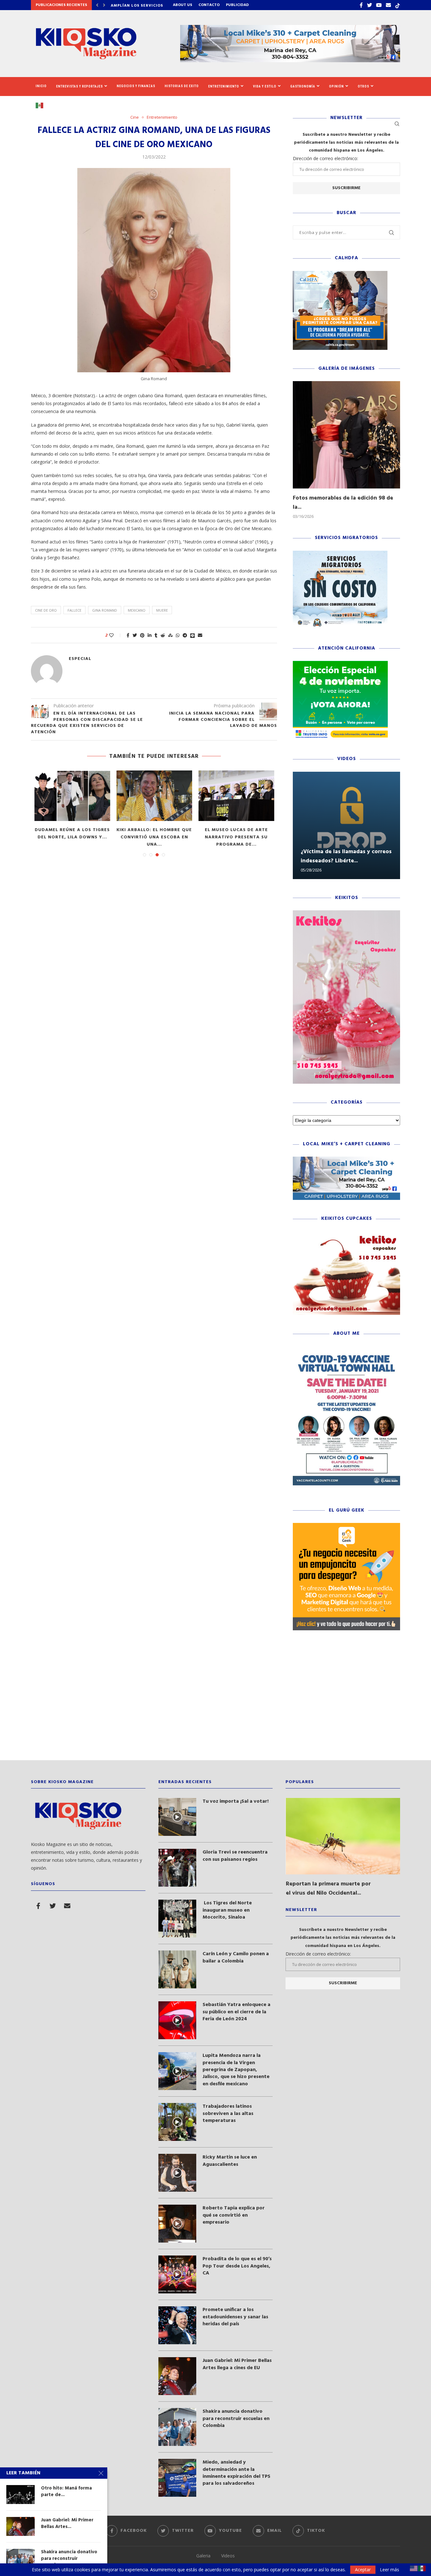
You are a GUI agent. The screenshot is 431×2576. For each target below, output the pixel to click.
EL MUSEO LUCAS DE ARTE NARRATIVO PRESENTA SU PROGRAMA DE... (236, 837)
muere (162, 610)
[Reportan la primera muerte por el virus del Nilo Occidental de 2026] (343, 1836)
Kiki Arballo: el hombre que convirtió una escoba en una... (154, 837)
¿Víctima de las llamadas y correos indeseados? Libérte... (346, 856)
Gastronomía (303, 86)
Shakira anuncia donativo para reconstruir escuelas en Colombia (236, 2419)
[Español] (42, 105)
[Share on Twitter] (135, 635)
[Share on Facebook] (128, 635)
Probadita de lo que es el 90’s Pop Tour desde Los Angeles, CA (237, 2266)
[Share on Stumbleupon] (170, 635)
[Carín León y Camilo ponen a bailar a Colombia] (177, 1969)
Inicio (41, 86)
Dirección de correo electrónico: (325, 158)
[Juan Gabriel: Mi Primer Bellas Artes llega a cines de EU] (177, 2376)
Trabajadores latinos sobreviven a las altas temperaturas (228, 2114)
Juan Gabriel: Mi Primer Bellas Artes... (67, 2523)
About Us (183, 5)
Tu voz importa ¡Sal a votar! (236, 1801)
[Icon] (177, 1817)
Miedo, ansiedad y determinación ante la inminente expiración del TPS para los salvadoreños (236, 2473)
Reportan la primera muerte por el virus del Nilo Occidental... (328, 1889)
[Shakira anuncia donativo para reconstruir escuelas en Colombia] (177, 2427)
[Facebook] (361, 5)
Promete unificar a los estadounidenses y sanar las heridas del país (235, 2317)
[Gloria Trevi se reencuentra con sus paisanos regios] (177, 1868)
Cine (135, 117)
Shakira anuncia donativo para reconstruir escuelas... (69, 2558)
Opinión (337, 86)
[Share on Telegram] (185, 635)
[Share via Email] (200, 635)
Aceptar (363, 2570)
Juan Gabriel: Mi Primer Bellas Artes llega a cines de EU (237, 2364)
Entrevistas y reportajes (80, 86)
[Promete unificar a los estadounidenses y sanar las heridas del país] (177, 2325)
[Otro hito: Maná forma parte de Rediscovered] (21, 2495)
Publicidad (237, 5)
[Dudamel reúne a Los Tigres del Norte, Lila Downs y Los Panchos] (72, 796)
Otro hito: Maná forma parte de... (66, 2492)
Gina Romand (105, 610)
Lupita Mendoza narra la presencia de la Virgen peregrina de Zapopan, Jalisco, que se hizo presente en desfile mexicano (236, 2070)
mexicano (137, 610)
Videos (228, 2556)
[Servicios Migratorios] (340, 554)
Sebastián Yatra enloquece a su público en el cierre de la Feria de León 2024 (236, 2012)
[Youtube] (379, 5)
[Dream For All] (340, 274)
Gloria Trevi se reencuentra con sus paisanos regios (235, 1856)
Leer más (390, 2570)
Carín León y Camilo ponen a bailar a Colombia (236, 1958)
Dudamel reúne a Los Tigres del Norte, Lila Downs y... (72, 834)
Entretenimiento (224, 86)
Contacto (209, 5)
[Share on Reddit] (163, 635)
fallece (74, 610)
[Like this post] (116, 635)
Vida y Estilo (265, 86)
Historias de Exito (182, 86)
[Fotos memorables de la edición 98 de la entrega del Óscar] (346, 435)
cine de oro (46, 610)
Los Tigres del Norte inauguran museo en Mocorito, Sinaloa (227, 1910)
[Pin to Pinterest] (142, 635)
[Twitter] (369, 5)
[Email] (388, 5)
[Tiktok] (398, 5)
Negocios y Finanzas (136, 86)
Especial (80, 659)
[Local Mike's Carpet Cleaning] (346, 1160)
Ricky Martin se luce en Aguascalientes (230, 2161)
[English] (414, 2568)
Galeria (203, 2556)
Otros (363, 86)
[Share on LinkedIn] (150, 635)
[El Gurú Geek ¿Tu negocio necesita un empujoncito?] (346, 1526)
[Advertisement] (215, 1700)
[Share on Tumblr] (156, 635)
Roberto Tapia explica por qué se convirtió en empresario (234, 2215)
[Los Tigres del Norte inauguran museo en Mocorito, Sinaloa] (177, 1919)
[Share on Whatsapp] (178, 635)
